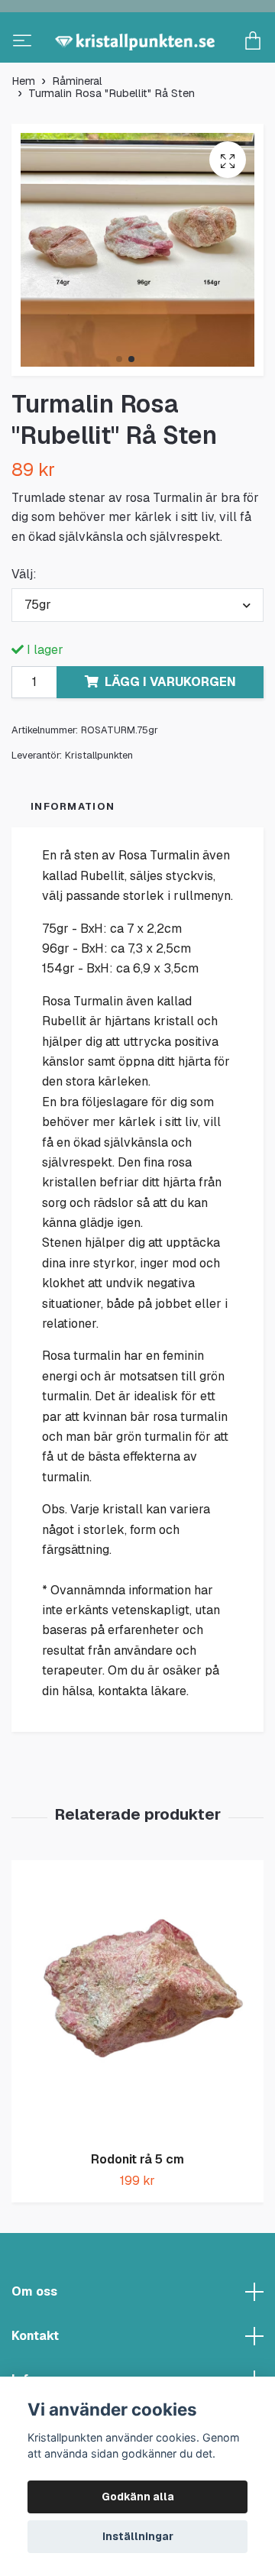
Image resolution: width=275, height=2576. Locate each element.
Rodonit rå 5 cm (137, 2208)
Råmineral (77, 130)
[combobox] (137, 654)
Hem (23, 130)
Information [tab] (73, 855)
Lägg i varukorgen (170, 731)
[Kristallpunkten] (137, 66)
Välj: (24, 623)
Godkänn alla (138, 2497)
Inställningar (138, 2536)
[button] (119, 408)
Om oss (34, 2340)
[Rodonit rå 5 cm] (137, 2049)
